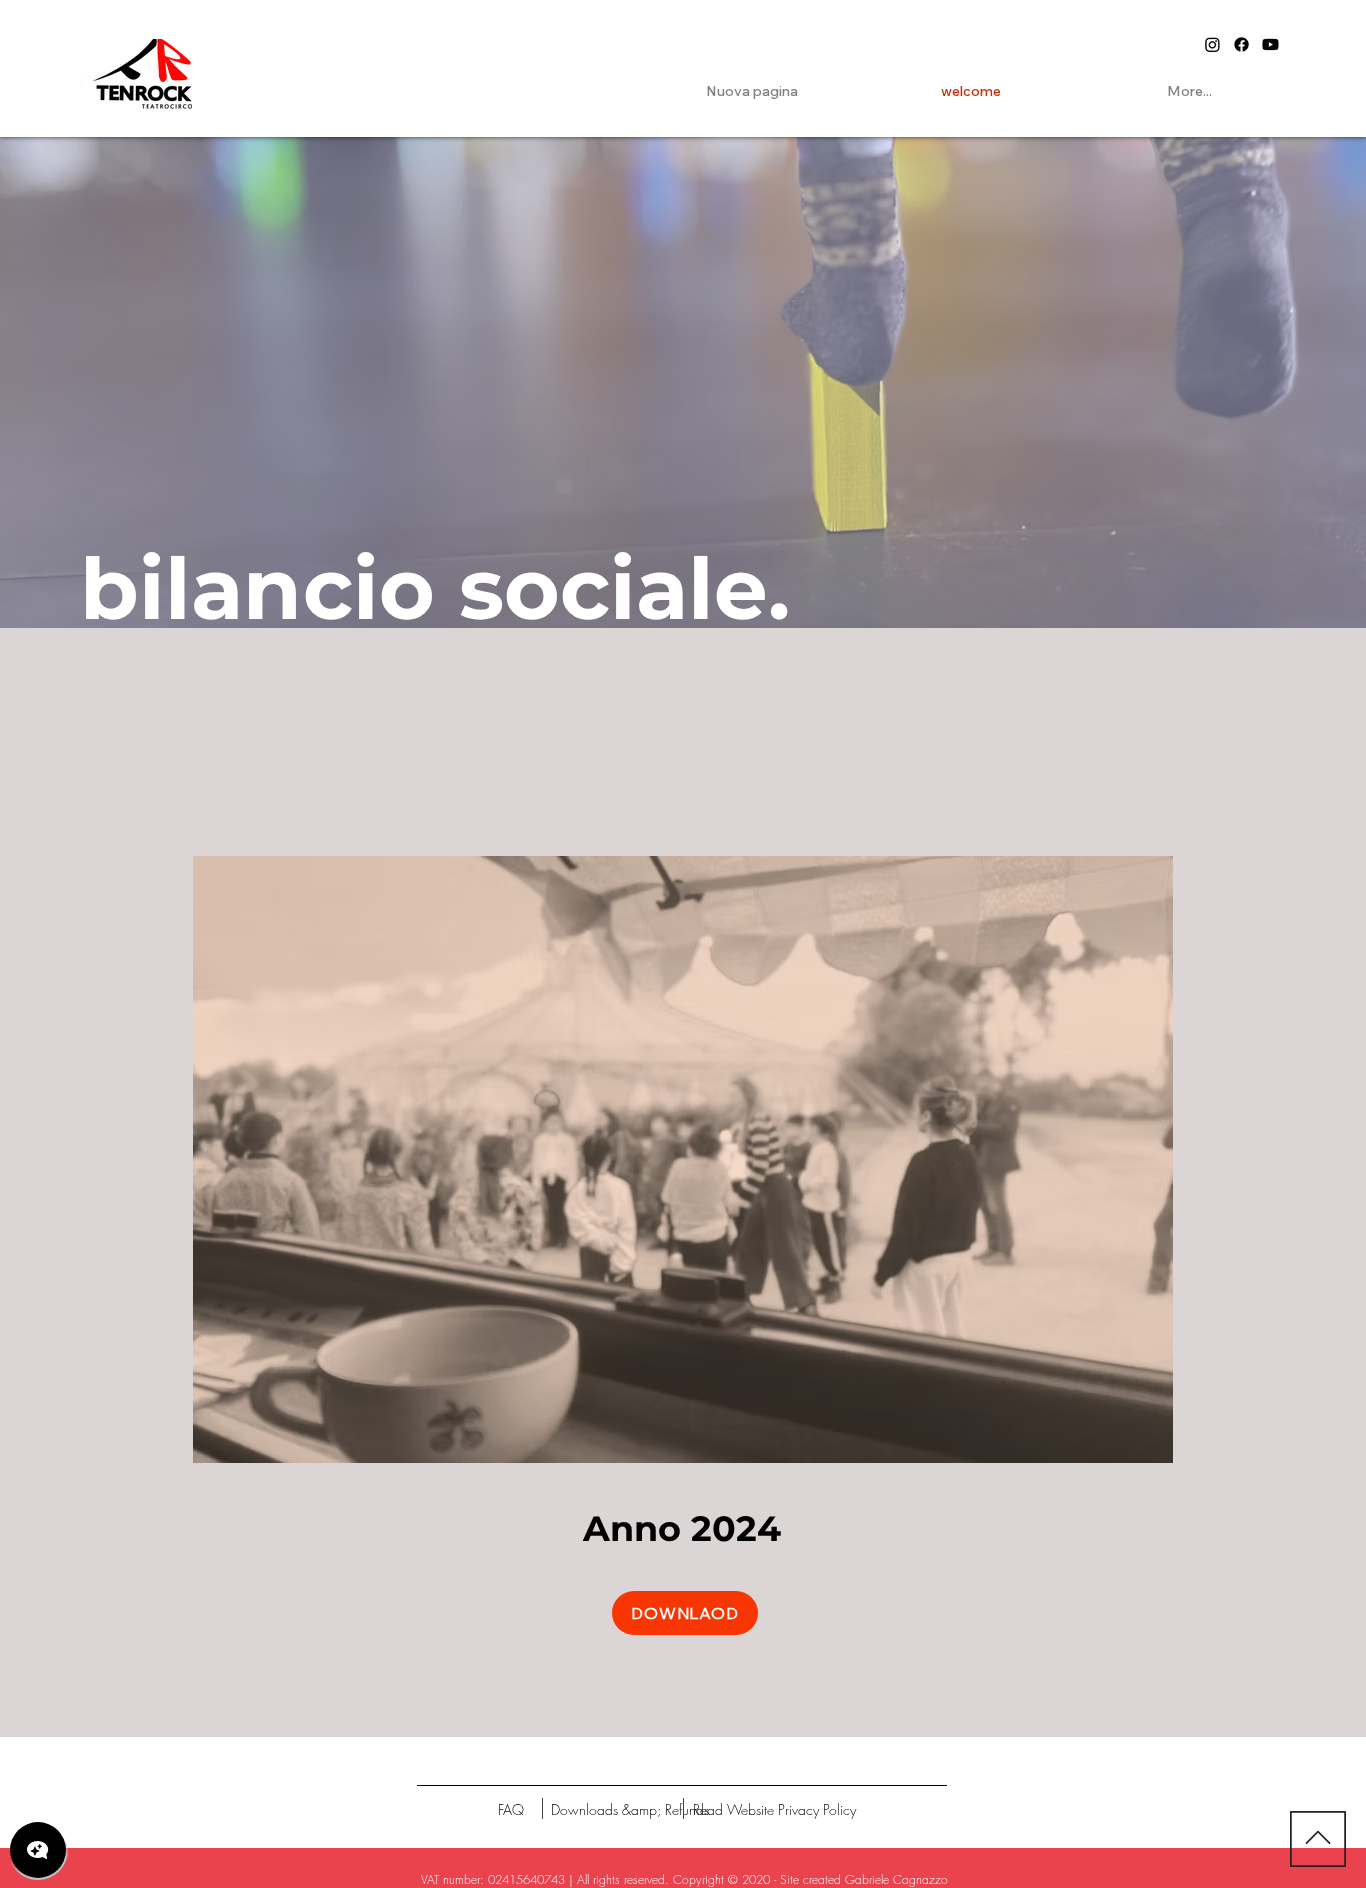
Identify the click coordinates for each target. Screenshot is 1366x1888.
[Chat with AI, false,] (38, 1850)
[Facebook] (1241, 44)
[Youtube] (1270, 44)
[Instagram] (1212, 44)
